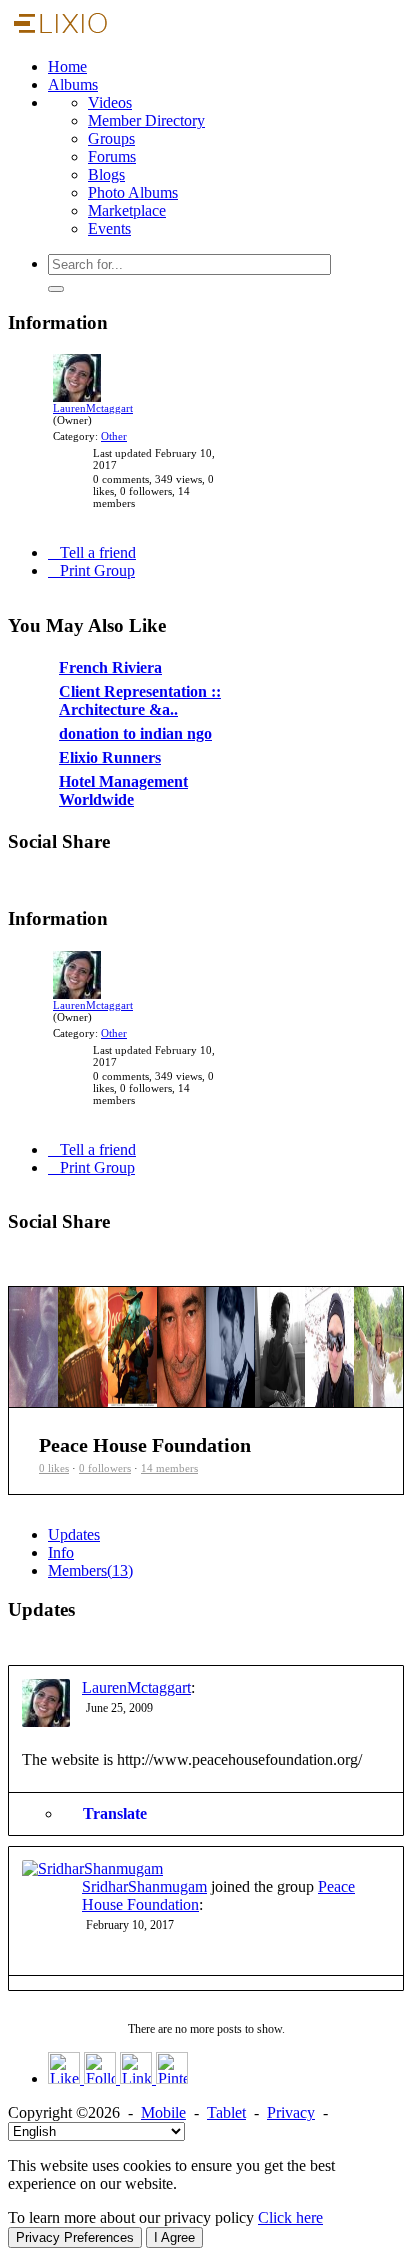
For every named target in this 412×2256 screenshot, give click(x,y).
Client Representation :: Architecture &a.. (140, 700)
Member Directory (146, 120)
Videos (110, 102)
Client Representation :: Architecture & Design (95, 756)
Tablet (226, 2112)
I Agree (174, 2237)
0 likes (54, 1468)
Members (90, 1570)
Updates (74, 1534)
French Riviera (72, 725)
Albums (73, 84)
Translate (115, 1813)
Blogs (106, 174)
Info (61, 1552)
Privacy (291, 2112)
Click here (290, 2217)
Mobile (163, 2112)
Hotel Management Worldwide (115, 839)
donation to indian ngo (92, 791)
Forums (112, 156)
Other (114, 436)
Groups (111, 138)
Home (67, 66)
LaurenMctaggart (93, 408)
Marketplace (127, 210)
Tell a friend (98, 552)
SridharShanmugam (144, 1886)
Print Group (97, 570)
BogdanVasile (182, 853)
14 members (169, 1468)
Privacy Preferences (75, 2237)
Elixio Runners (71, 815)
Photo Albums (133, 192)
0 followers (105, 1468)
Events (109, 228)
